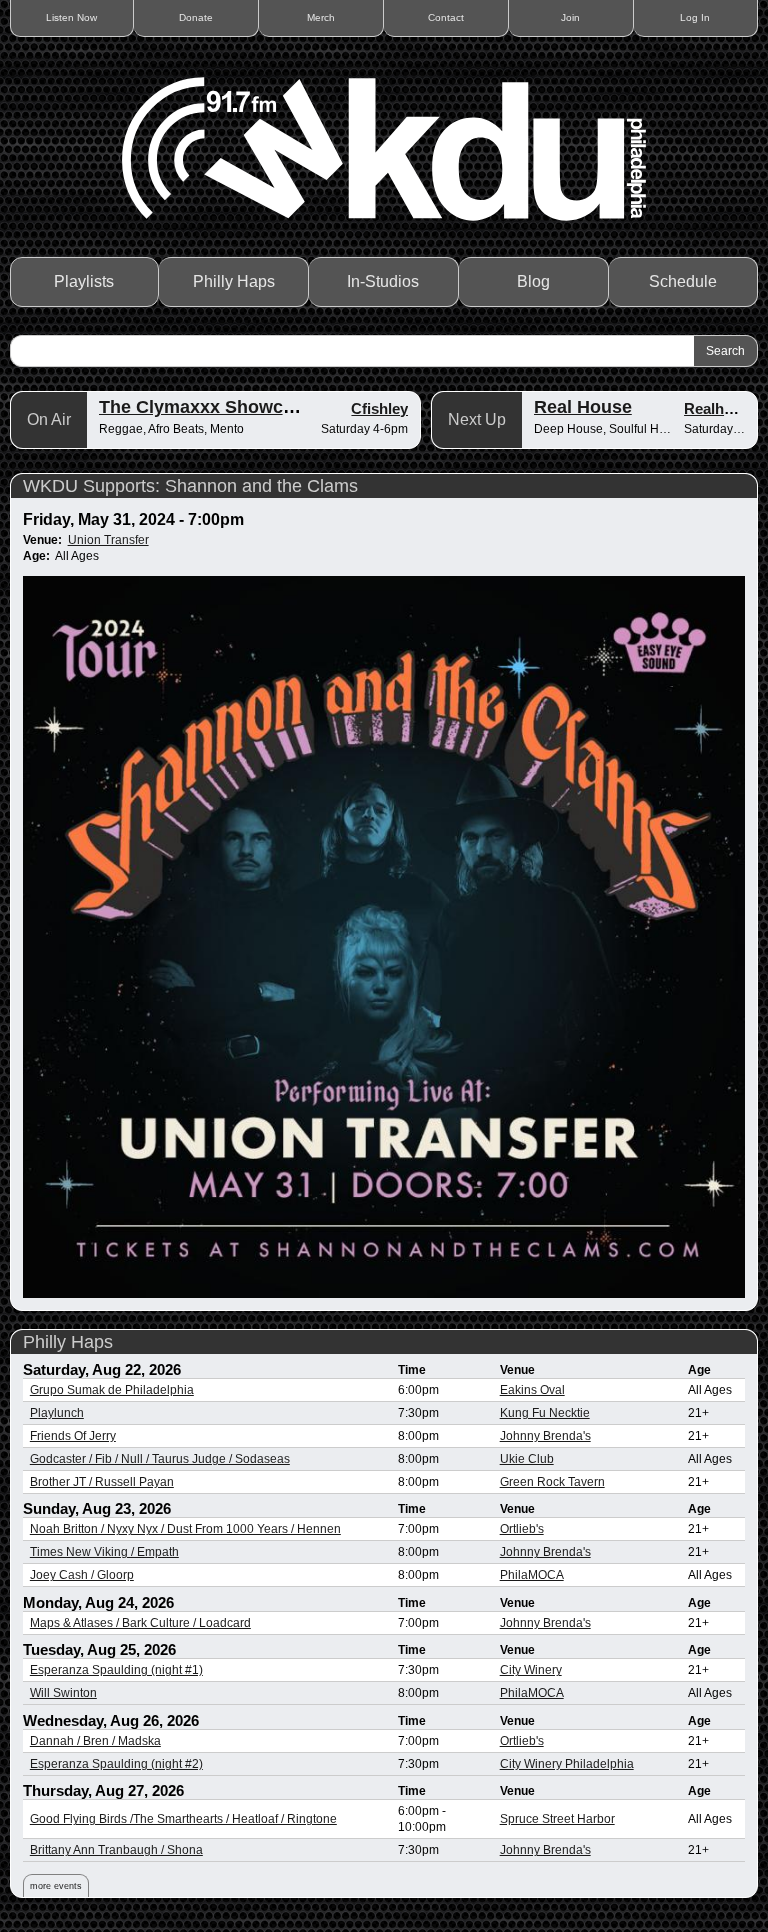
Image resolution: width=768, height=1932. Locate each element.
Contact (446, 17)
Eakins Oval (532, 1390)
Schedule (683, 281)
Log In (695, 17)
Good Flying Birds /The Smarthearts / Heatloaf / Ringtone (183, 1819)
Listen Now (71, 17)
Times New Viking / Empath (104, 1552)
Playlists (84, 281)
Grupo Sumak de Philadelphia (112, 1390)
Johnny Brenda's (545, 1436)
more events (56, 1886)
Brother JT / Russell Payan (102, 1482)
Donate (196, 17)
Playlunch (57, 1413)
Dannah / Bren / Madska (95, 1741)
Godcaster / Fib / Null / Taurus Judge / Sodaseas (160, 1459)
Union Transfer (108, 540)
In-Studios (383, 281)
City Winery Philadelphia (567, 1764)
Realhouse (721, 408)
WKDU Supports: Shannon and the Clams (190, 486)
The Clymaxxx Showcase (206, 407)
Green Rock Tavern (552, 1482)
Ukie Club (527, 1459)
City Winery (531, 1670)
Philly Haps (234, 281)
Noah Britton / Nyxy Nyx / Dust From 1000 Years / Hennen (185, 1529)
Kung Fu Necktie (545, 1413)
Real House (583, 407)
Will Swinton (63, 1693)
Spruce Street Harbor (557, 1819)
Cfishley (379, 408)
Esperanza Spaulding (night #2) (116, 1764)
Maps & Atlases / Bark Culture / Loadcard (140, 1623)
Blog (533, 281)
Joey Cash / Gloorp (82, 1575)
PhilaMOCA (532, 1575)
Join (570, 17)
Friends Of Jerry (73, 1436)
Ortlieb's (522, 1529)
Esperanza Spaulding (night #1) (116, 1670)
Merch (321, 17)
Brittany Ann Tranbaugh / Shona (116, 1850)
